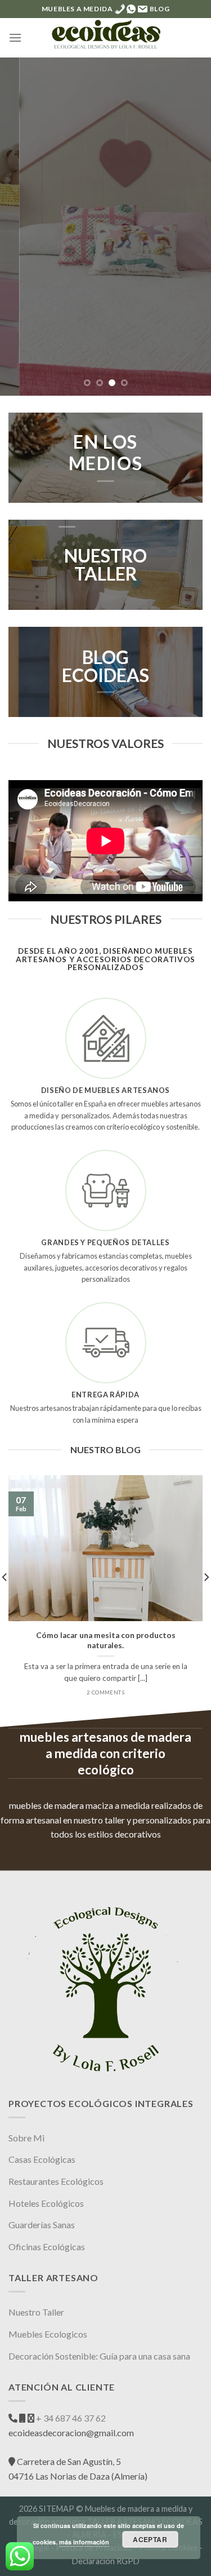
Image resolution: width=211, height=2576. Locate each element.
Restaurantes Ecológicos (56, 2181)
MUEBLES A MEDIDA (77, 9)
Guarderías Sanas (42, 2225)
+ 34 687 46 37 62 (70, 2418)
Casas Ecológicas (42, 2159)
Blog (160, 9)
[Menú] (15, 37)
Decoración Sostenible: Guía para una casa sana (99, 2356)
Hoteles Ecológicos (46, 2203)
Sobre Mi (26, 2138)
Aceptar (150, 2539)
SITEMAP (57, 2509)
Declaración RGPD (106, 2561)
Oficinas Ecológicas (47, 2247)
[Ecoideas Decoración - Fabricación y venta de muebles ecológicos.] (106, 38)
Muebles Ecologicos (48, 2334)
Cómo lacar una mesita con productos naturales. (106, 1640)
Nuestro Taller (36, 2312)
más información (84, 2542)
